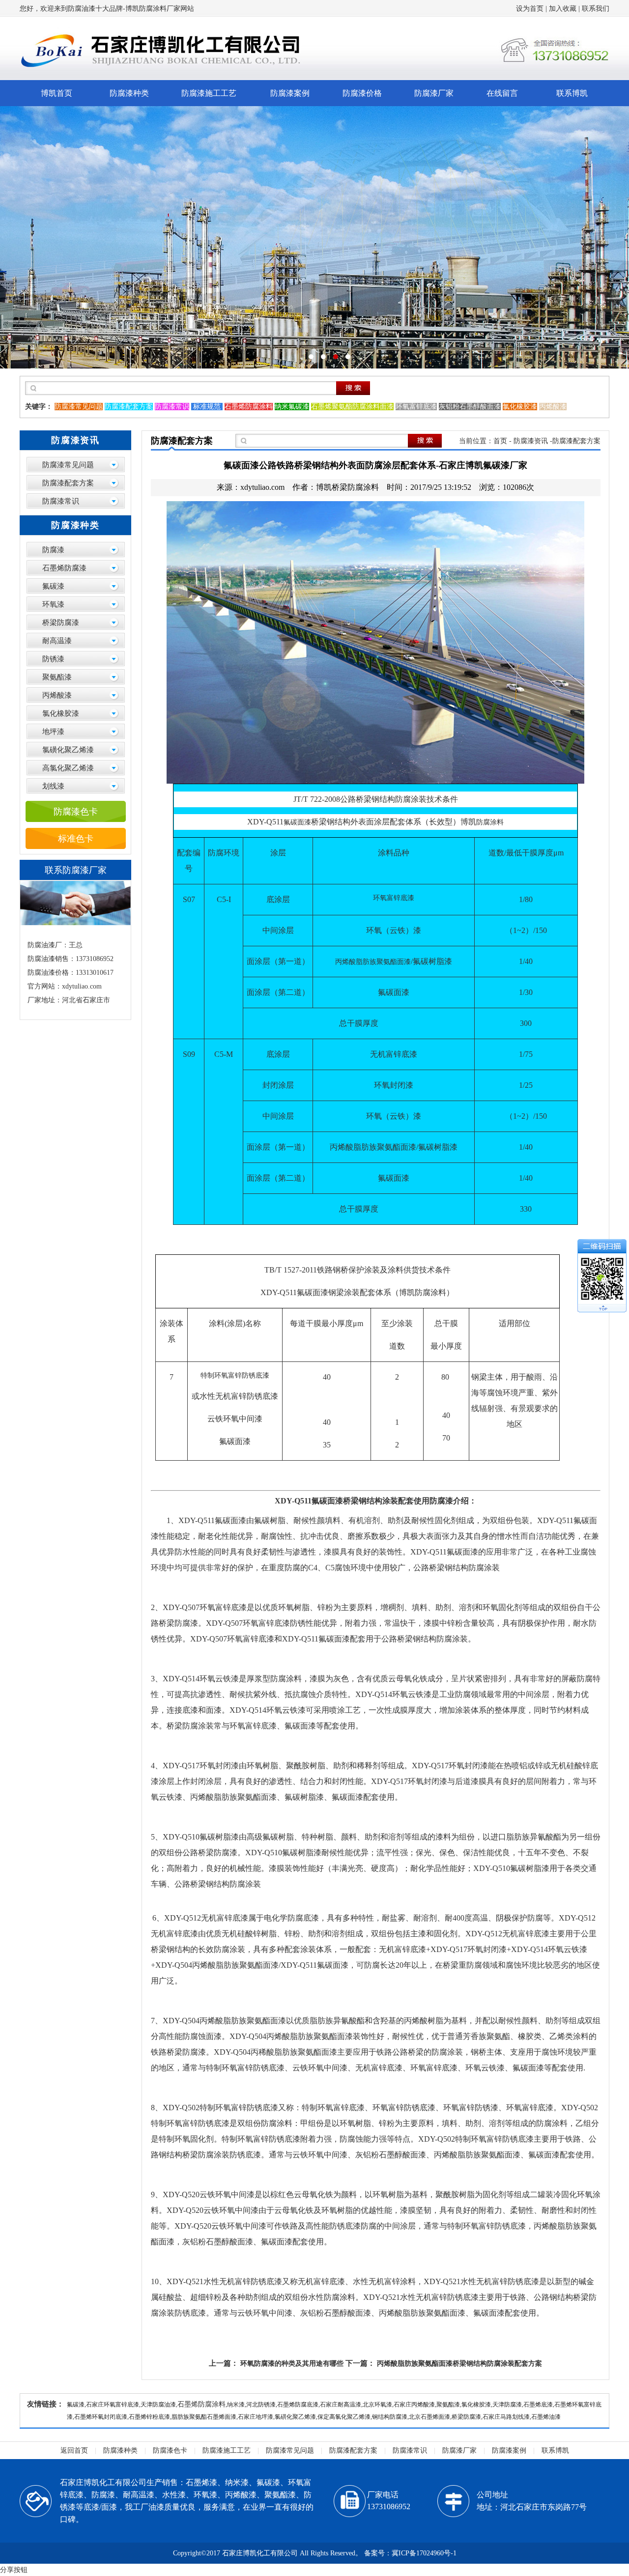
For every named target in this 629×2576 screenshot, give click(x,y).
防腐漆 (53, 550)
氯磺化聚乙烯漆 (68, 750)
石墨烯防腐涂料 (201, 2404)
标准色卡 (76, 839)
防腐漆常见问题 (68, 465)
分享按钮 (14, 2570)
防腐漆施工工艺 (209, 93)
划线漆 (53, 786)
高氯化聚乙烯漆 (68, 768)
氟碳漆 (53, 586)
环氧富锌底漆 (394, 898)
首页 (500, 441)
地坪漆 (53, 732)
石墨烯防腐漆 (64, 568)
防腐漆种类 (129, 93)
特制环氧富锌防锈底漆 (235, 1375)
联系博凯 (572, 93)
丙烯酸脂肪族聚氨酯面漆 (373, 962)
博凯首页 (57, 93)
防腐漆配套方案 (68, 483)
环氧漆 (53, 604)
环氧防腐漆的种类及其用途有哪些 (292, 2364)
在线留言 (502, 93)
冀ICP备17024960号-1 (424, 2553)
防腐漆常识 (61, 501)
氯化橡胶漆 (61, 713)
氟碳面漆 (297, 822)
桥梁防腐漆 (61, 623)
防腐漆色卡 (76, 812)
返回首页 (74, 2450)
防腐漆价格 (362, 93)
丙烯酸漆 (57, 695)
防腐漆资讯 (531, 441)
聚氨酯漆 (57, 677)
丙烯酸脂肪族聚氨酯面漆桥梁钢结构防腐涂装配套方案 (459, 2364)
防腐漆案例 (290, 93)
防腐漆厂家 (434, 93)
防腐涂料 (490, 822)
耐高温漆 (57, 641)
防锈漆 (53, 659)
